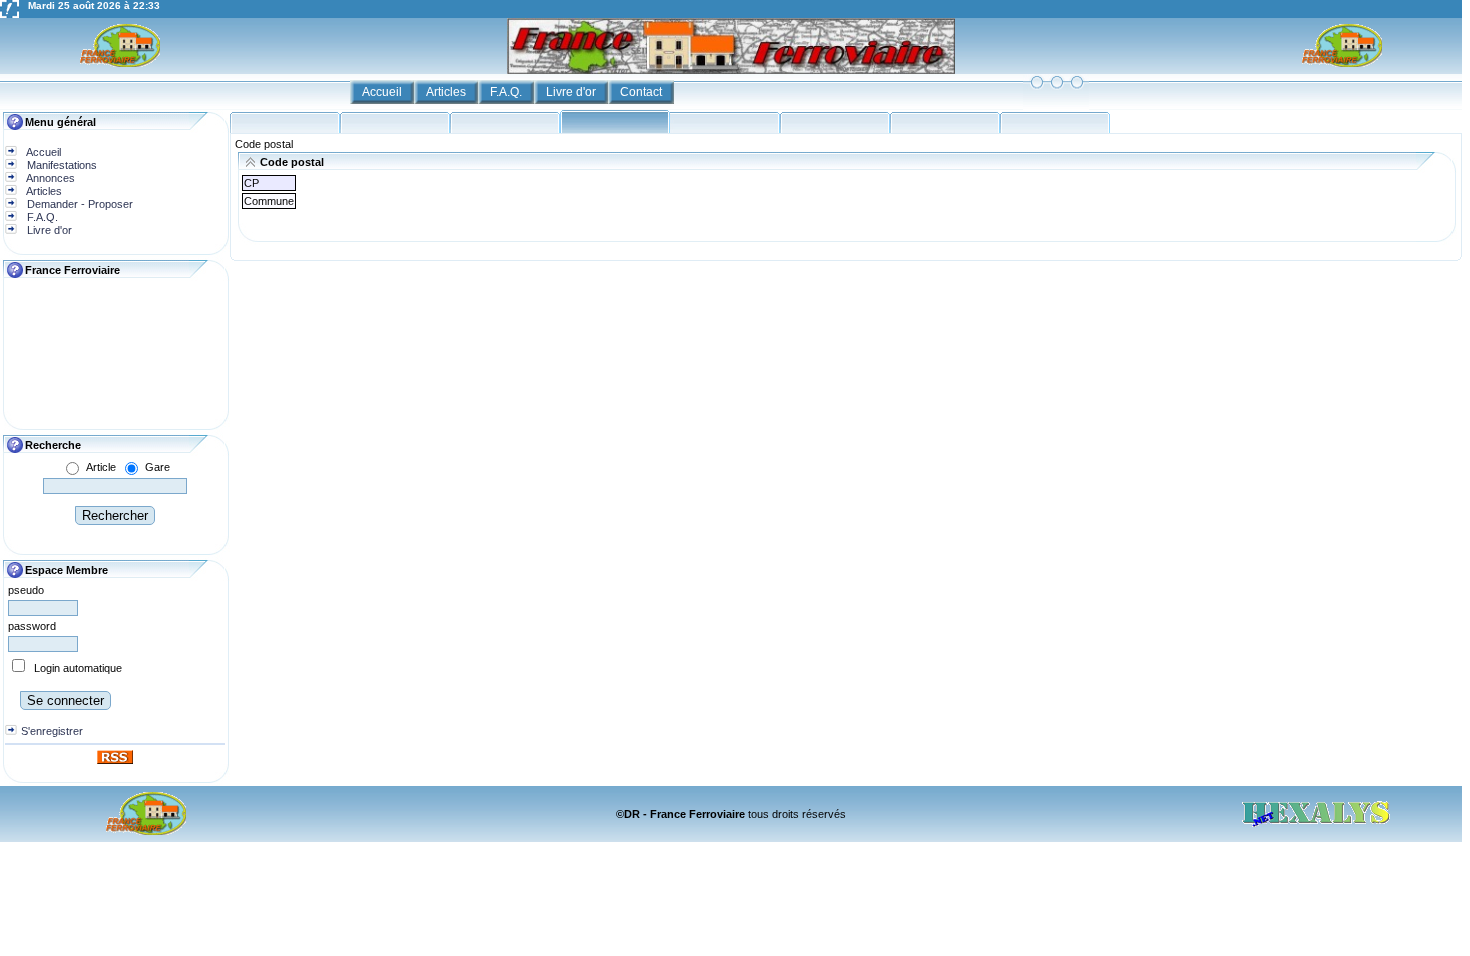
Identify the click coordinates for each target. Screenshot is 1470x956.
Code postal (264, 144)
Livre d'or (572, 92)
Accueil (383, 92)
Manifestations (60, 165)
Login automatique (78, 668)
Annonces (49, 178)
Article (101, 467)
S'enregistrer (52, 731)
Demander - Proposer (78, 204)
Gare (157, 467)
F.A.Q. (507, 92)
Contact (642, 92)
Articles (447, 92)
